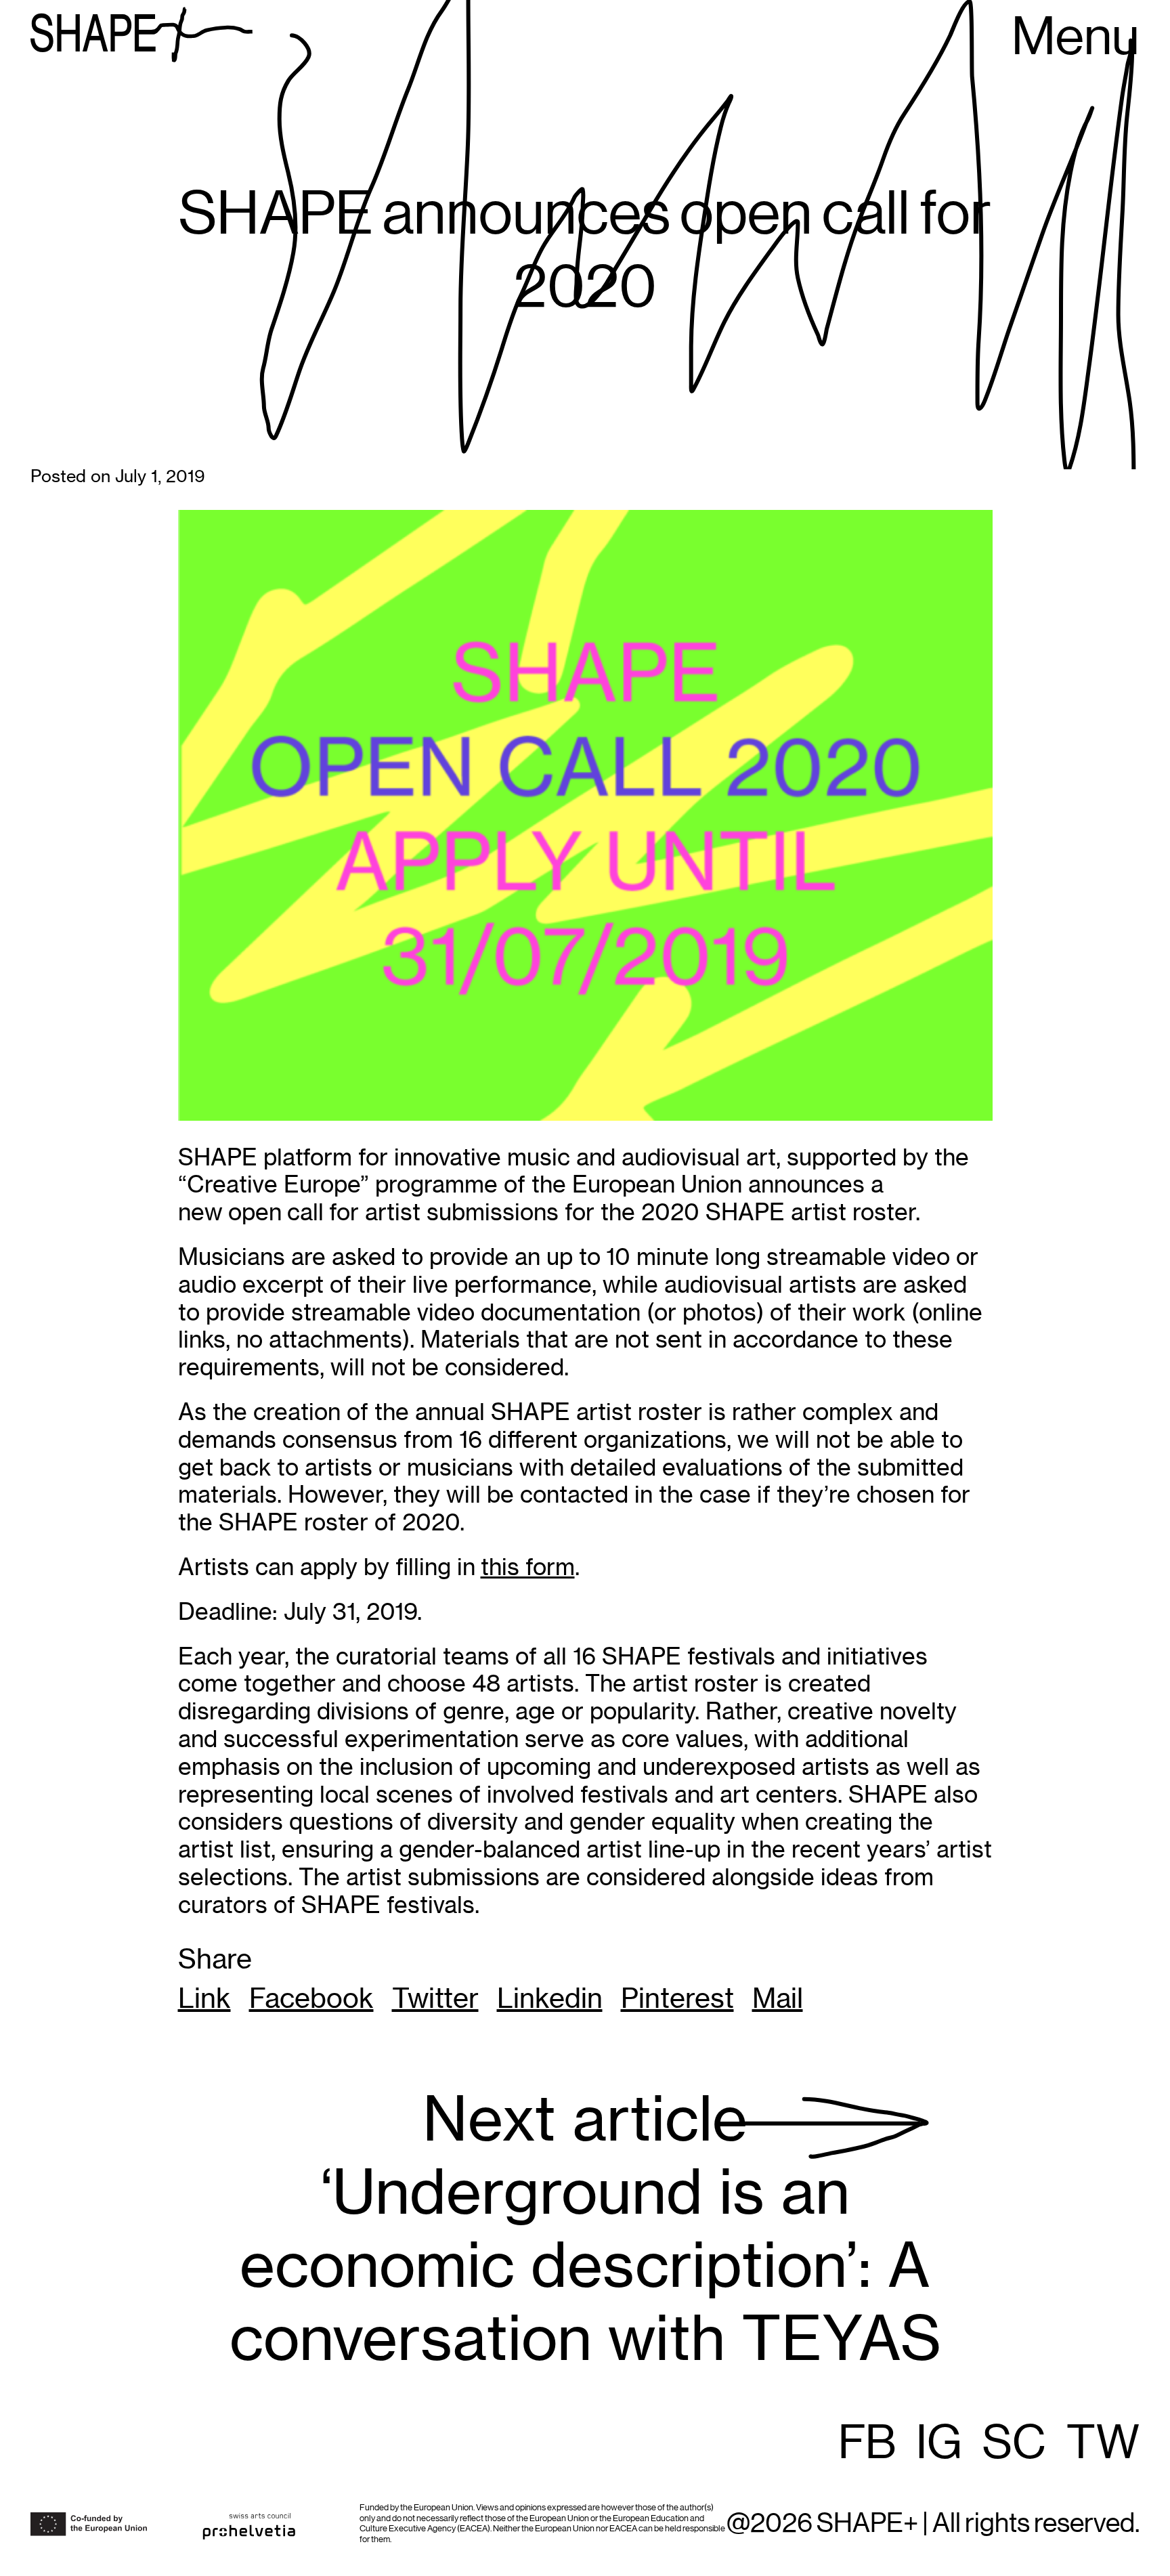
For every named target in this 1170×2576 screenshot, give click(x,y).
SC (1014, 2444)
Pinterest (677, 1998)
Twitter (435, 1998)
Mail (778, 1998)
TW (1103, 2444)
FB (867, 2444)
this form (528, 1567)
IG (939, 2444)
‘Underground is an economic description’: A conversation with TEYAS (585, 2229)
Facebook (311, 1998)
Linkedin (550, 1998)
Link (204, 1998)
